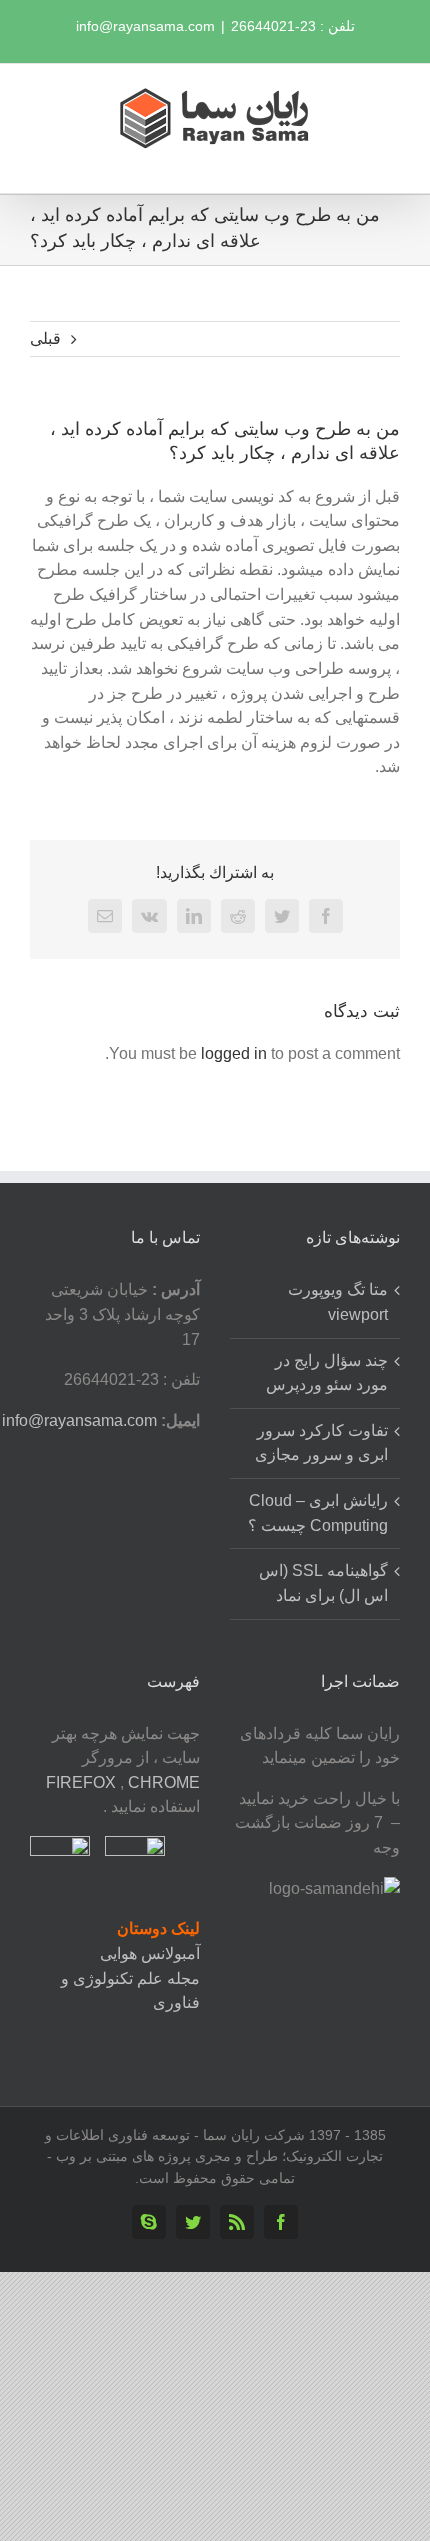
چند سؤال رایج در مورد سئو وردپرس (327, 1373)
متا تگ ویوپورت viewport (338, 1302)
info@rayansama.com (145, 26)
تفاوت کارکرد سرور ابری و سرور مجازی (321, 1443)
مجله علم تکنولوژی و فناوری (130, 1991)
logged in (234, 1053)
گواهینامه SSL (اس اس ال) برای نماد (323, 1583)
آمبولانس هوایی (150, 1953)
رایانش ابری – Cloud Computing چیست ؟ (318, 1513)
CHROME (164, 1782)
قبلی (45, 338)
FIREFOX (83, 1782)
